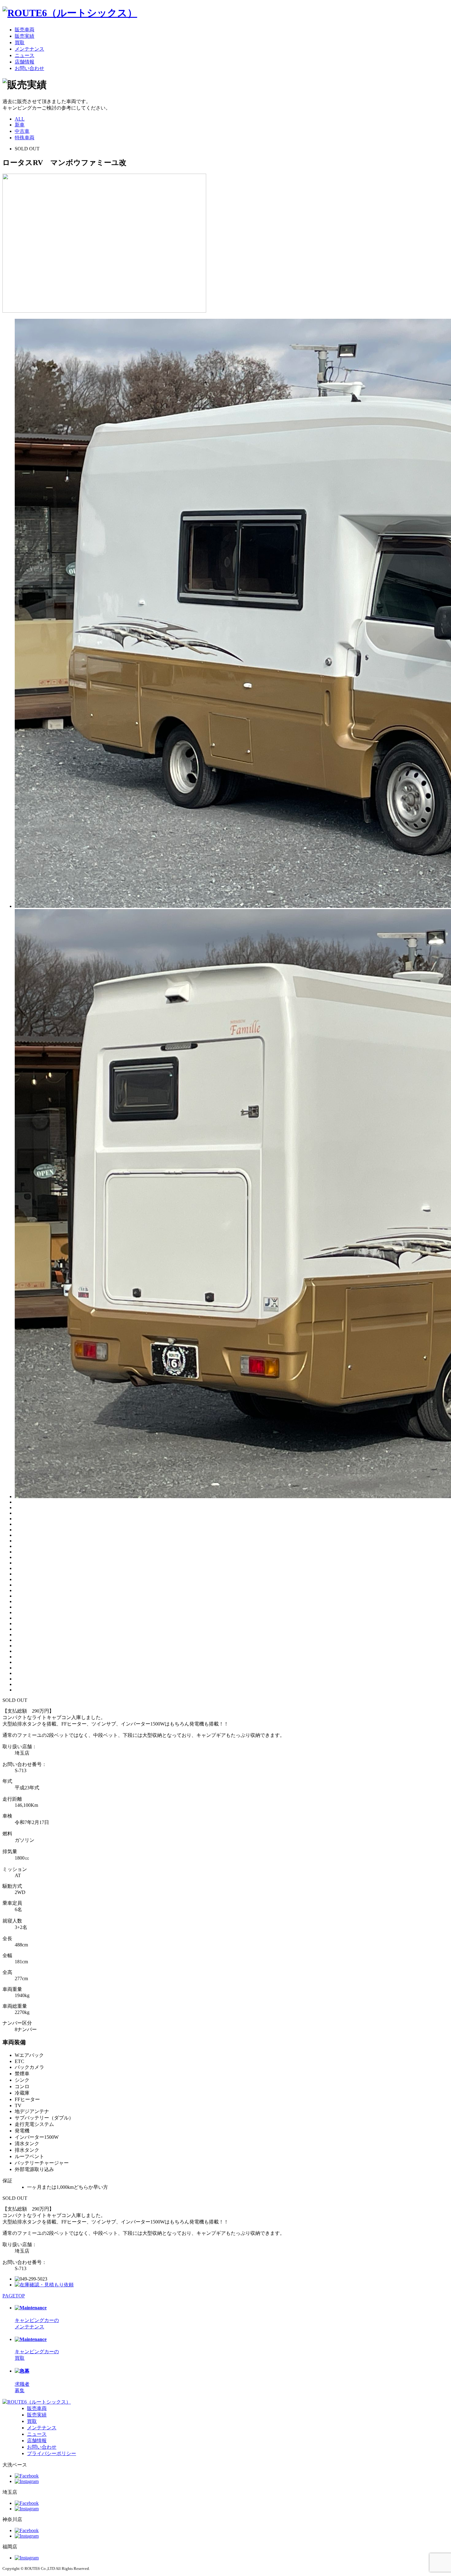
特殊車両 (25, 138)
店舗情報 (25, 62)
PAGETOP (14, 2296)
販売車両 (25, 30)
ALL (20, 119)
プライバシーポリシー (52, 2453)
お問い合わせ (29, 68)
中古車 (22, 131)
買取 (20, 42)
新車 (20, 125)
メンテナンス (29, 49)
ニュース (25, 55)
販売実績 (25, 36)
